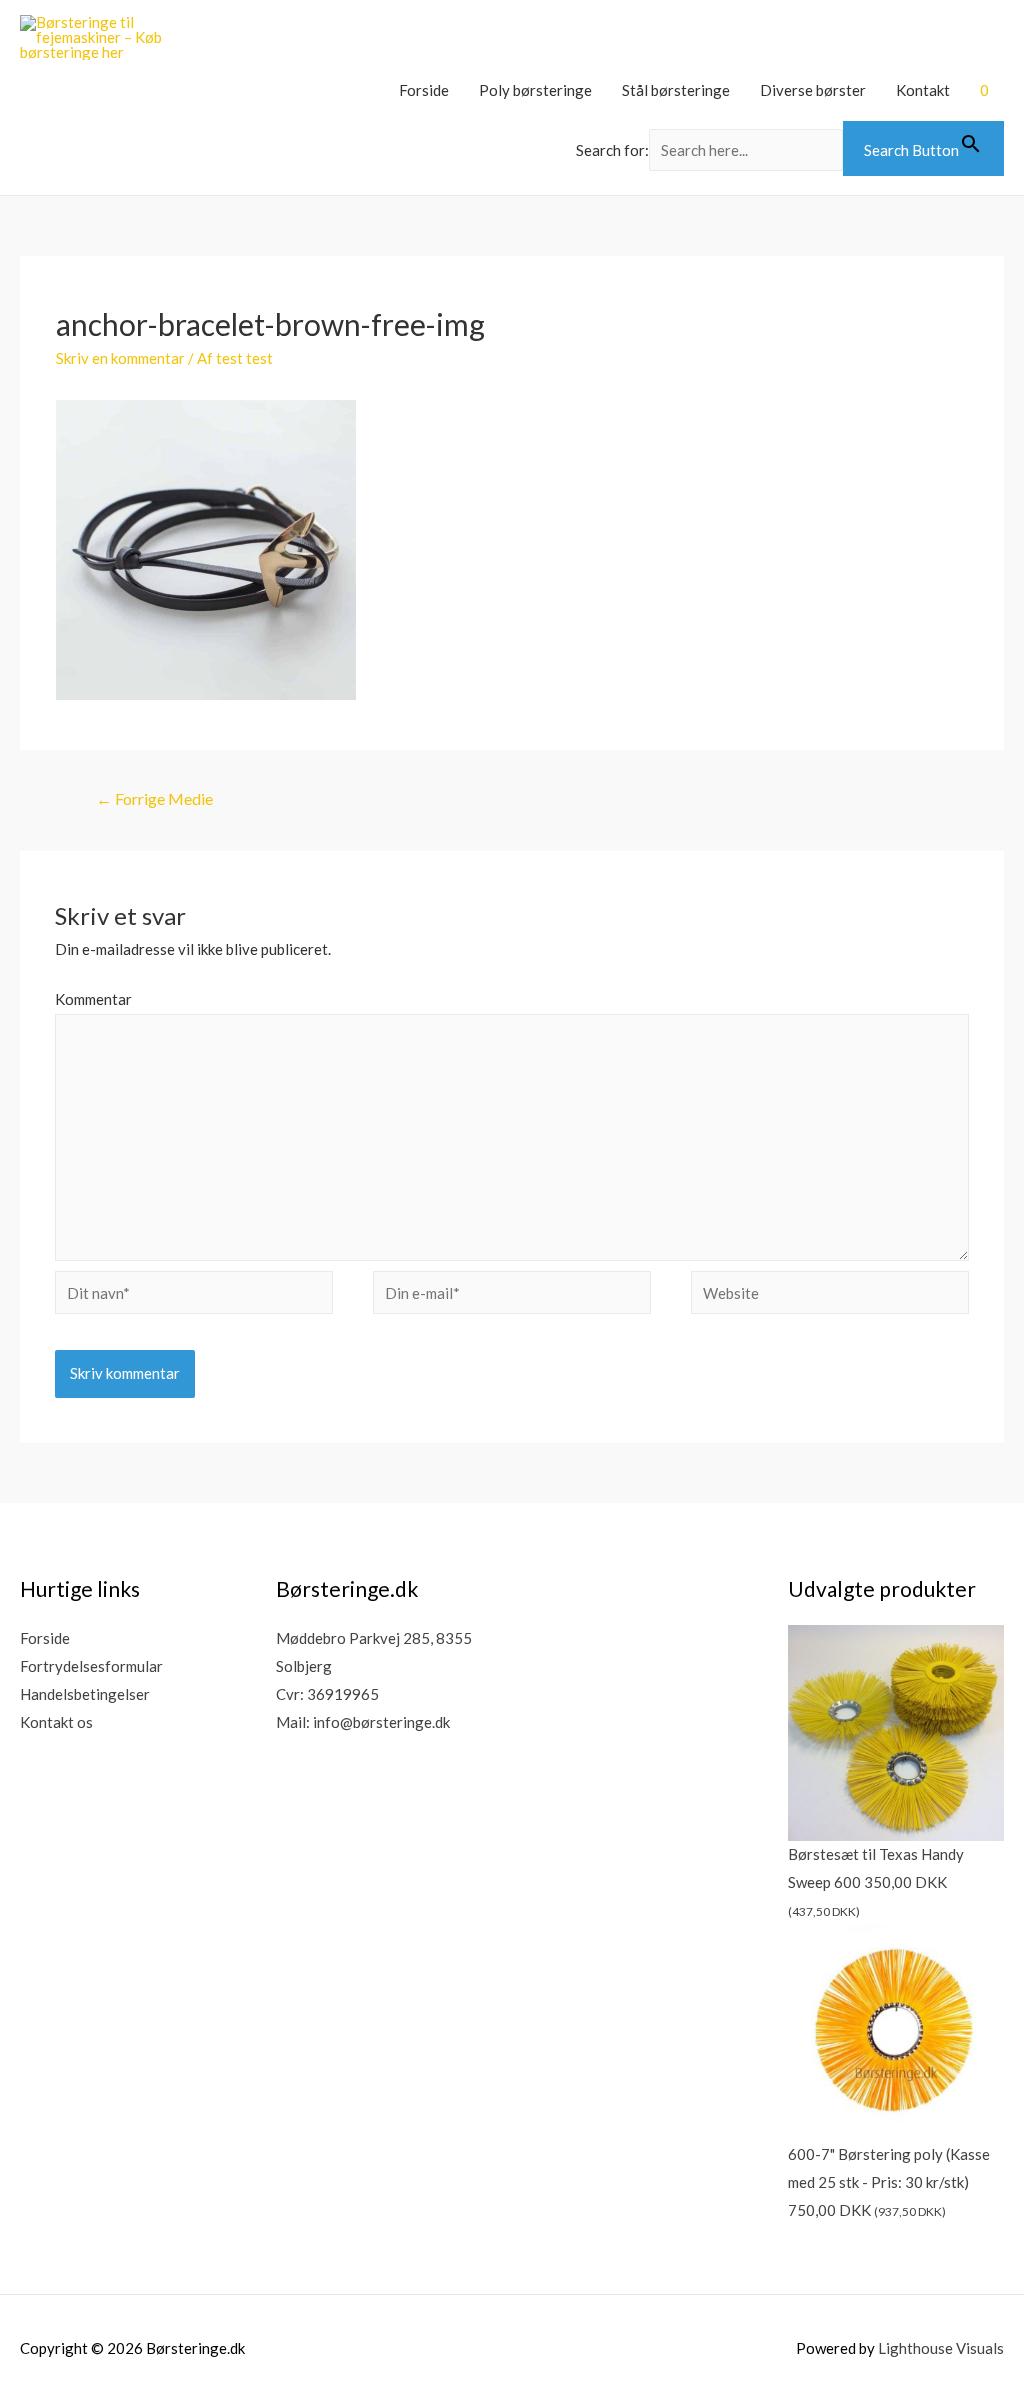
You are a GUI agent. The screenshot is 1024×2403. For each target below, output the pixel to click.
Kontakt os (56, 1722)
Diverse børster (813, 90)
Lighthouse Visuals (941, 2348)
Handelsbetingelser (85, 1694)
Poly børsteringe (535, 90)
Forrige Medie (154, 798)
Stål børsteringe (676, 90)
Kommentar (93, 999)
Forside (424, 90)
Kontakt (923, 90)
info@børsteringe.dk (381, 1722)
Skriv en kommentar (120, 358)
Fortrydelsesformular (91, 1666)
